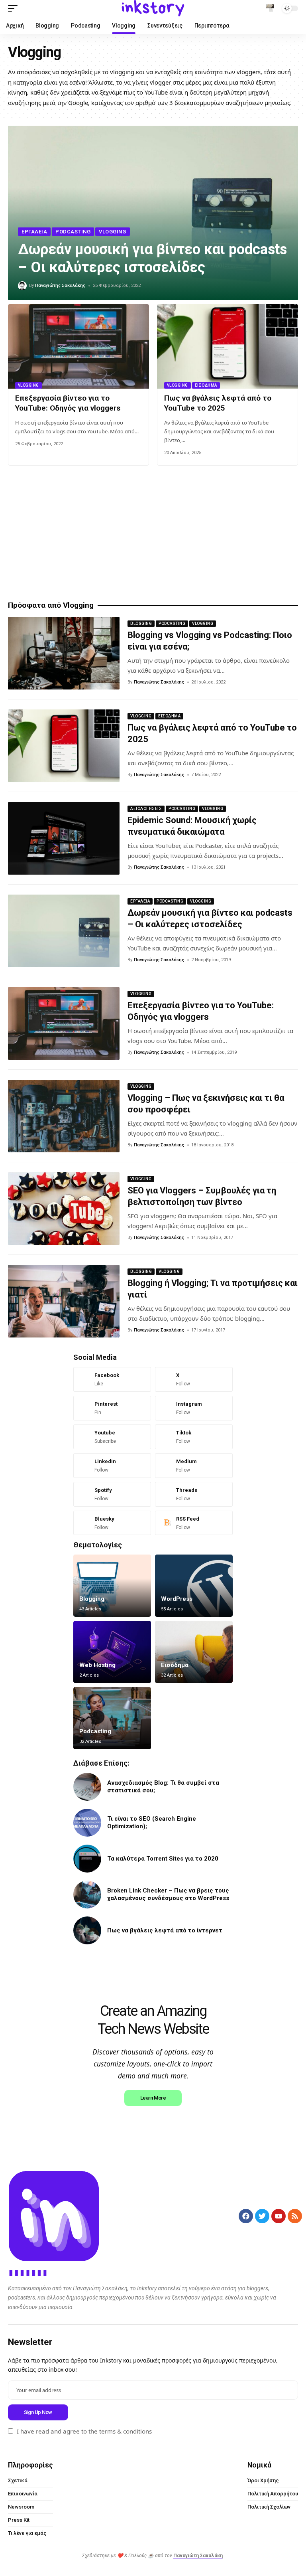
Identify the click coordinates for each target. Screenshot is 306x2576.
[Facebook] (112, 1379)
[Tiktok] (194, 1437)
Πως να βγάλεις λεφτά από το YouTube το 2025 (218, 403)
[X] (194, 1379)
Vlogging (112, 232)
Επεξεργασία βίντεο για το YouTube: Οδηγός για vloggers (68, 403)
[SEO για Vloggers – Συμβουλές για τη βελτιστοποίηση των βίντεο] (64, 1209)
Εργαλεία (34, 232)
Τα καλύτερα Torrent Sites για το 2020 (163, 1859)
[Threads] (194, 1494)
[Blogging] (112, 1586)
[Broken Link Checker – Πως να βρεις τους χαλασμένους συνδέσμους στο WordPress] (87, 1894)
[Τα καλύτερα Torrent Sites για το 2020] (87, 1859)
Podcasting (73, 232)
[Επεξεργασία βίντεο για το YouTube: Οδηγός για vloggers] (78, 346)
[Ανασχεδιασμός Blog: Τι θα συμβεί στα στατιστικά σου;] (87, 1787)
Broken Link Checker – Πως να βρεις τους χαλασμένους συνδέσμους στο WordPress (168, 1894)
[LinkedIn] (112, 1466)
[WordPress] (194, 1586)
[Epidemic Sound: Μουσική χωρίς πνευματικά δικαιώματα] (64, 838)
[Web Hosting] (112, 1652)
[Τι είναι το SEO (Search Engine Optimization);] (87, 1823)
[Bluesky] (112, 1523)
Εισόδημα (206, 385)
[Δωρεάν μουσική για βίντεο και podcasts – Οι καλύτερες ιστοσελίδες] (64, 931)
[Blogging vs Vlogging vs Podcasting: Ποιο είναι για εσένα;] (64, 653)
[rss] (194, 1523)
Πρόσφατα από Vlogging (51, 605)
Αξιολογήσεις (146, 809)
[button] (15, 8)
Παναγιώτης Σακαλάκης (60, 285)
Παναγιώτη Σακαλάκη (198, 2556)
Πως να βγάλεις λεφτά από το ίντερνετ (165, 1930)
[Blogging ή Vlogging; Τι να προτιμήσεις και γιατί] (64, 1301)
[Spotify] (112, 1494)
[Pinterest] (112, 1408)
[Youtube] (112, 1437)
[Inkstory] (153, 8)
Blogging (141, 623)
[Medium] (194, 1466)
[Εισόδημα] (194, 1652)
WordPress (177, 1599)
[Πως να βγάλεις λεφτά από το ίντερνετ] (87, 1930)
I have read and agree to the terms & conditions (84, 2431)
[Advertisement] (153, 533)
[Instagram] (194, 1408)
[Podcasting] (112, 1718)
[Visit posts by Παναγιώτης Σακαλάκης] (22, 286)
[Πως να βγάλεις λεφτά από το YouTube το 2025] (228, 346)
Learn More (153, 2098)
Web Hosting (97, 1665)
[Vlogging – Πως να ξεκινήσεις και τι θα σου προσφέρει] (64, 1116)
